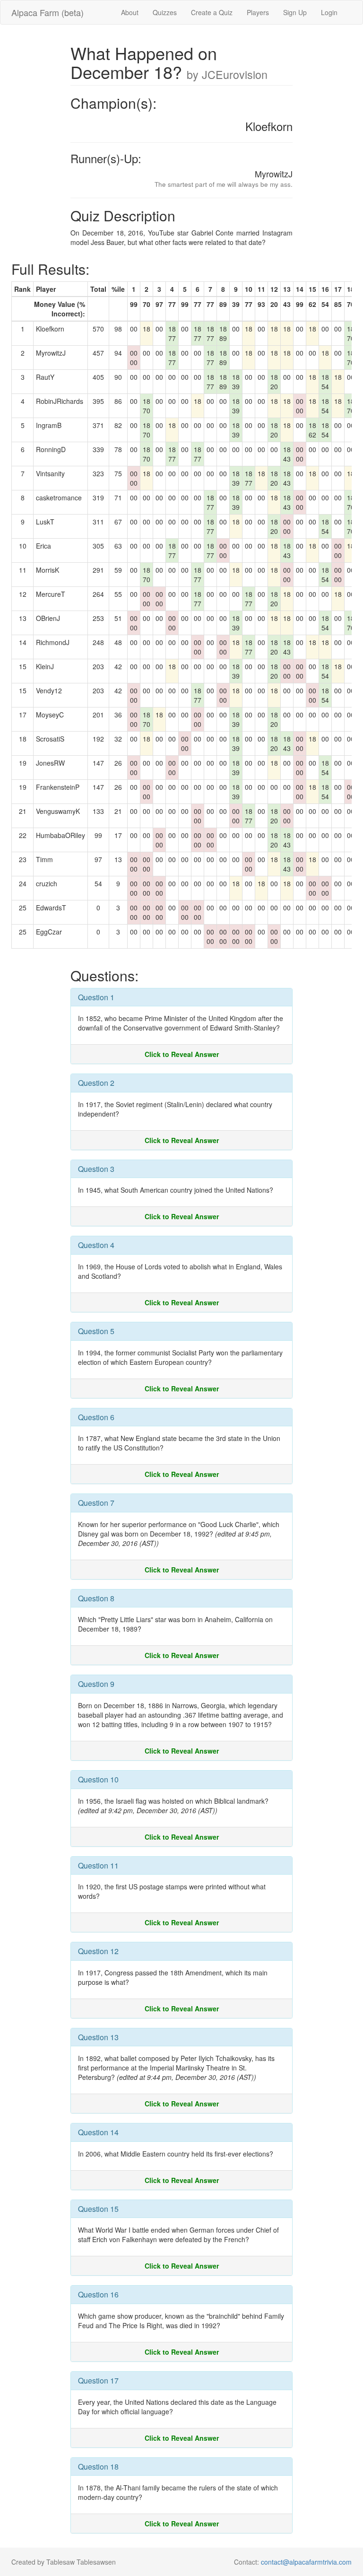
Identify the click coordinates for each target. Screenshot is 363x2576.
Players (258, 12)
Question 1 (96, 997)
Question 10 (98, 1779)
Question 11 (98, 1865)
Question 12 (98, 1951)
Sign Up (295, 12)
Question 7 (96, 1503)
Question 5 (96, 1331)
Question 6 (96, 1417)
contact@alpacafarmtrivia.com (306, 2562)
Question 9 (96, 1684)
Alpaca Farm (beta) (48, 12)
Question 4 (96, 1245)
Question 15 (98, 2209)
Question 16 (98, 2294)
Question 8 (96, 1598)
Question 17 (98, 2380)
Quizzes (165, 12)
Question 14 (98, 2132)
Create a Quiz (212, 12)
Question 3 (96, 1169)
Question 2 (96, 1083)
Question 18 (98, 2467)
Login (329, 12)
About (130, 12)
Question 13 (98, 2037)
